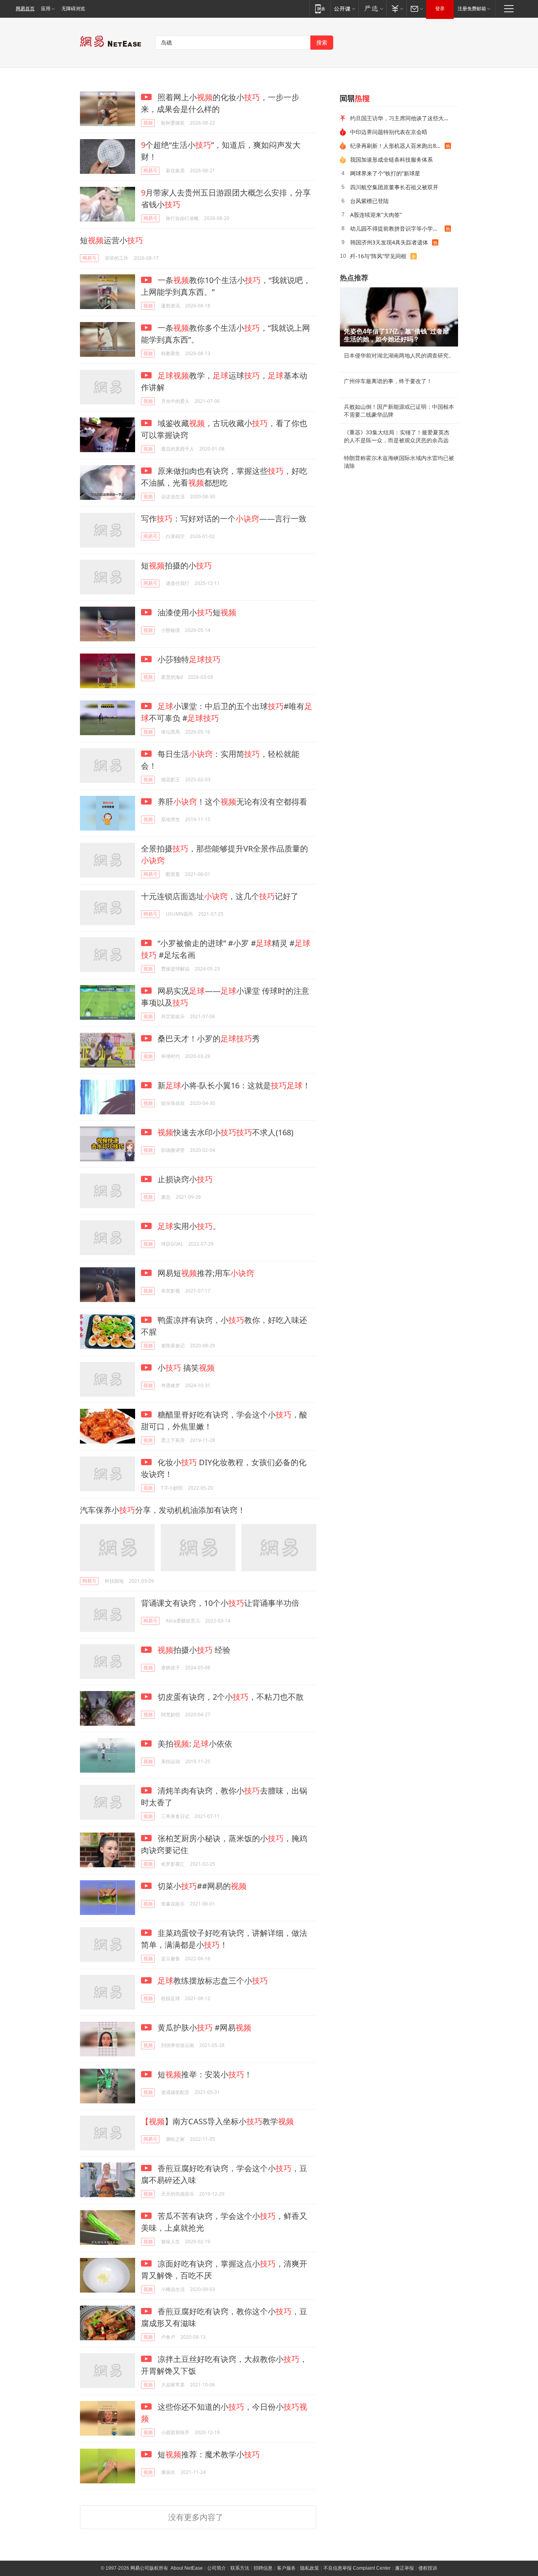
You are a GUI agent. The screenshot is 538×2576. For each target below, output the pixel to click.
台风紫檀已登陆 (369, 201)
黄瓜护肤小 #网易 (203, 2027)
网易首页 (25, 9)
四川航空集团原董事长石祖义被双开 (394, 187)
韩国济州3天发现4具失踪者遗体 (389, 242)
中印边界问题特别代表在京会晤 (389, 132)
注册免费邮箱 (472, 9)
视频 (148, 123)
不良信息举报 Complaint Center (357, 2568)
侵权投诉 (428, 2568)
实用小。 (189, 1226)
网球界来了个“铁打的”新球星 (385, 173)
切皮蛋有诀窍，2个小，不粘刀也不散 (230, 1697)
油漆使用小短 (196, 612)
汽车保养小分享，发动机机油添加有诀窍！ (163, 1510)
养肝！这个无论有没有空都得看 (231, 802)
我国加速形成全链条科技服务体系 (391, 159)
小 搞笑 (185, 1368)
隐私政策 (310, 2568)
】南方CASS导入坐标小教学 (217, 2121)
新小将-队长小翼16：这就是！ (233, 1085)
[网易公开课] (344, 8)
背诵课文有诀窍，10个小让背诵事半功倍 (220, 1603)
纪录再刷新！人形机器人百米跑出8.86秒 (397, 146)
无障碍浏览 (73, 9)
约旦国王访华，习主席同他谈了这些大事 (400, 118)
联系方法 (240, 2568)
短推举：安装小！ (204, 2074)
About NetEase (187, 2568)
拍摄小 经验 (194, 1650)
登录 (440, 9)
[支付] (396, 8)
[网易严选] (372, 8)
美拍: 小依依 (194, 1744)
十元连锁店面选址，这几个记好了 (220, 896)
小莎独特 (188, 659)
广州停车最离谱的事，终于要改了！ (388, 381)
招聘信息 (263, 2568)
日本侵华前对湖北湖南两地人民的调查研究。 (399, 356)
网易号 (150, 170)
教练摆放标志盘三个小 (213, 1981)
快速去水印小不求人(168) (225, 1132)
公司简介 (217, 2568)
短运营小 (111, 240)
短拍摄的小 (176, 565)
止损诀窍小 (184, 1179)
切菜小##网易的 (201, 1886)
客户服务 (286, 2568)
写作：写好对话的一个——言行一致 (224, 519)
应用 (46, 9)
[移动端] (320, 8)
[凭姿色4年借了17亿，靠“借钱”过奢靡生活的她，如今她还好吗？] (399, 317)
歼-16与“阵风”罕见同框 (378, 256)
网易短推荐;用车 (205, 1273)
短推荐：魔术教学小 (208, 2454)
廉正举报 (404, 2568)
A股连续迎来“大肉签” (376, 215)
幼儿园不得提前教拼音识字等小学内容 (397, 228)
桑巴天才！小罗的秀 (208, 1038)
